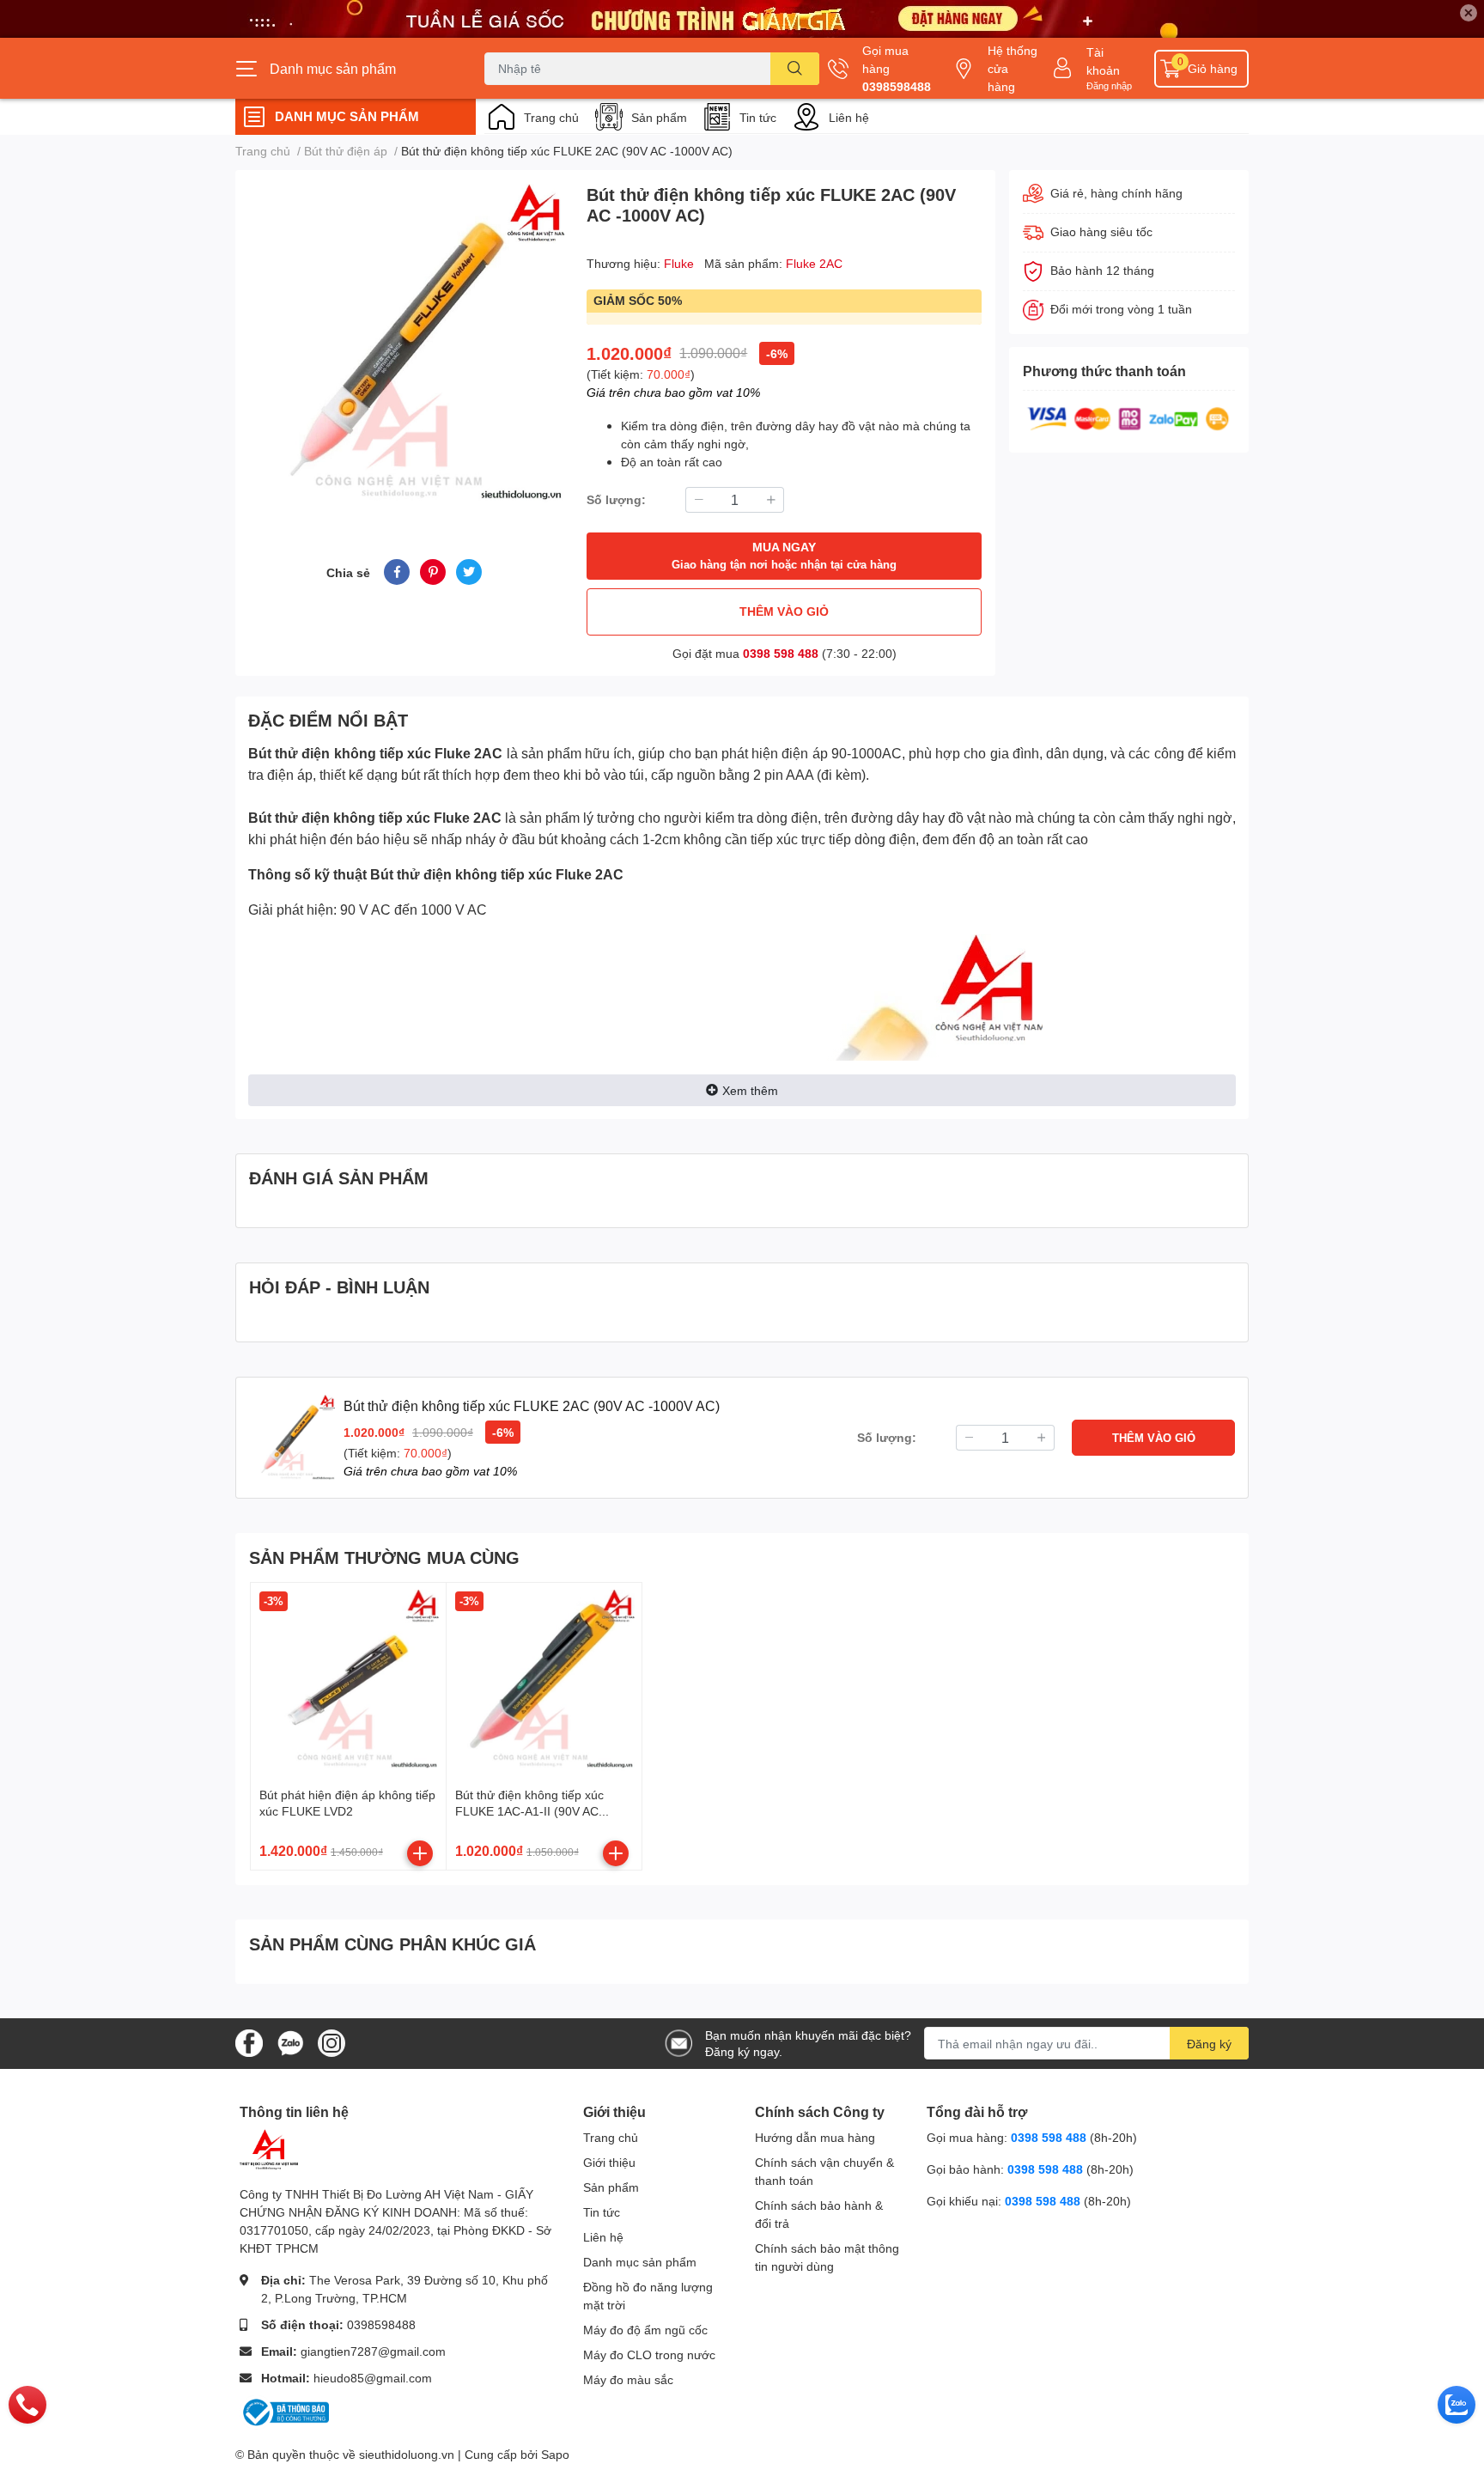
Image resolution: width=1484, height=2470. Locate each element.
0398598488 (897, 86)
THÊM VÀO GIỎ (784, 611)
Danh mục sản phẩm (640, 2262)
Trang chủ (551, 117)
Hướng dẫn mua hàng (815, 2137)
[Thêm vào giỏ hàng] (420, 1853)
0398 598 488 (781, 653)
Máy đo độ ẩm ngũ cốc (645, 2330)
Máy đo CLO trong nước (649, 2354)
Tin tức (758, 117)
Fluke (681, 263)
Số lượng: (616, 499)
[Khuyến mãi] (742, 19)
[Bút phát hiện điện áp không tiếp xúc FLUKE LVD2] (348, 1680)
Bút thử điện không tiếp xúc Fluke (359, 754)
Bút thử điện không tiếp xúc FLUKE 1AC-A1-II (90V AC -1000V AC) (529, 1811)
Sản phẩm (659, 117)
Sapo (555, 2454)
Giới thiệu (609, 2162)
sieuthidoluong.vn (407, 2454)
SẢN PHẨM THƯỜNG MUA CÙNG (384, 1557)
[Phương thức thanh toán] (1128, 417)
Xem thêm (750, 1090)
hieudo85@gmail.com (373, 2378)
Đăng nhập (1109, 85)
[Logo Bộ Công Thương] (284, 2411)
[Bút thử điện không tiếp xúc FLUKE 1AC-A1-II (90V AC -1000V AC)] (544, 1680)
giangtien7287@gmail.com (373, 2351)
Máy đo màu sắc (628, 2379)
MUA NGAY (784, 555)
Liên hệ (849, 117)
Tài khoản (1103, 61)
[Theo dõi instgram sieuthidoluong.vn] (331, 2042)
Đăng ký (1209, 2044)
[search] (795, 69)
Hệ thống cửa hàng (1013, 68)
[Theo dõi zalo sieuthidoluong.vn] (290, 2042)
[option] (404, 344)
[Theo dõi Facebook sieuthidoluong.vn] (249, 2042)
